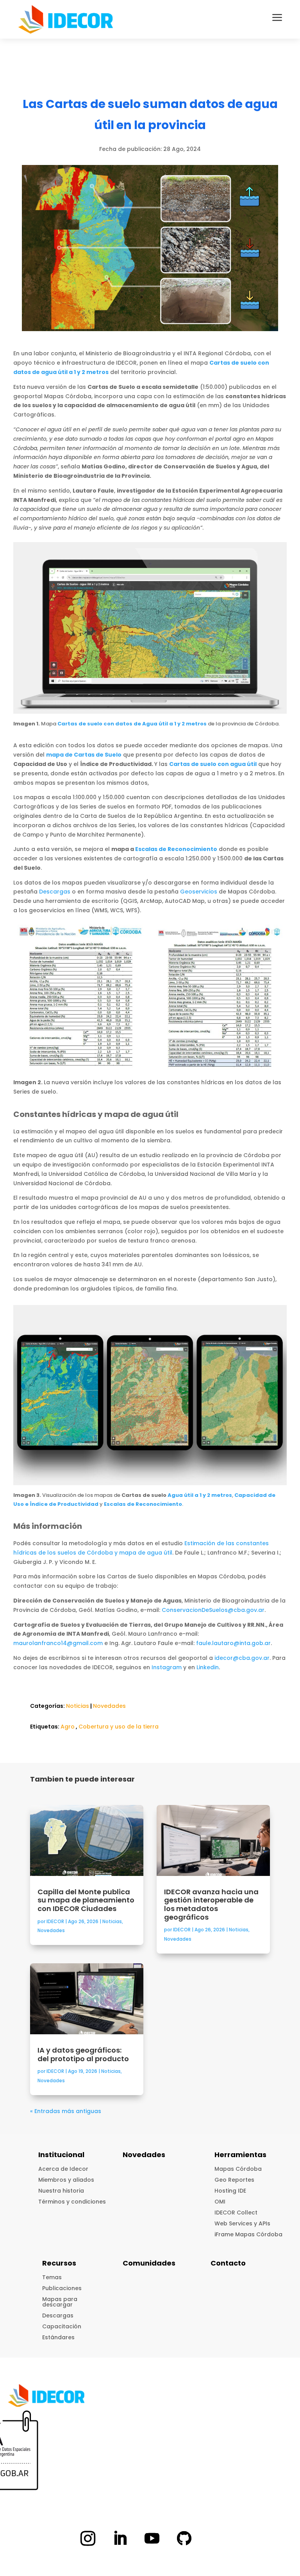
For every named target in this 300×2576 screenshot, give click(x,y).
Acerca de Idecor (63, 2169)
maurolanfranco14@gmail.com (58, 1643)
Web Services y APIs (242, 2223)
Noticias (78, 1706)
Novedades (109, 1706)
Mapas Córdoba (238, 2169)
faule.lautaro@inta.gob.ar (233, 1643)
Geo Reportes (234, 2180)
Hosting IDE (230, 2191)
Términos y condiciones (72, 2202)
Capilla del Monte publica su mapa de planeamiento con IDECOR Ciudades (86, 1900)
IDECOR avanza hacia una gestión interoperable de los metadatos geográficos (211, 1904)
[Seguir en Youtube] (152, 2538)
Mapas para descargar (60, 2302)
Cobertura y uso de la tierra (119, 1727)
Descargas (55, 892)
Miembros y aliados (66, 2180)
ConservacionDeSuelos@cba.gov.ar (213, 1610)
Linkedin (208, 1667)
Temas (52, 2277)
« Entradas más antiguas (66, 2111)
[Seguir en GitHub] (184, 2538)
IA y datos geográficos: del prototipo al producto (84, 2054)
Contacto (228, 2263)
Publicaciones (62, 2288)
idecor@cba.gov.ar (242, 1658)
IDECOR (55, 1921)
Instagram (167, 1667)
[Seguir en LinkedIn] (120, 2538)
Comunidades (149, 2263)
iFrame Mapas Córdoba (248, 2234)
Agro (68, 1727)
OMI (220, 2202)
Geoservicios (199, 892)
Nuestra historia (61, 2191)
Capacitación (62, 2326)
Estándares (58, 2337)
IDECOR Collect (236, 2213)
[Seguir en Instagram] (88, 2538)
